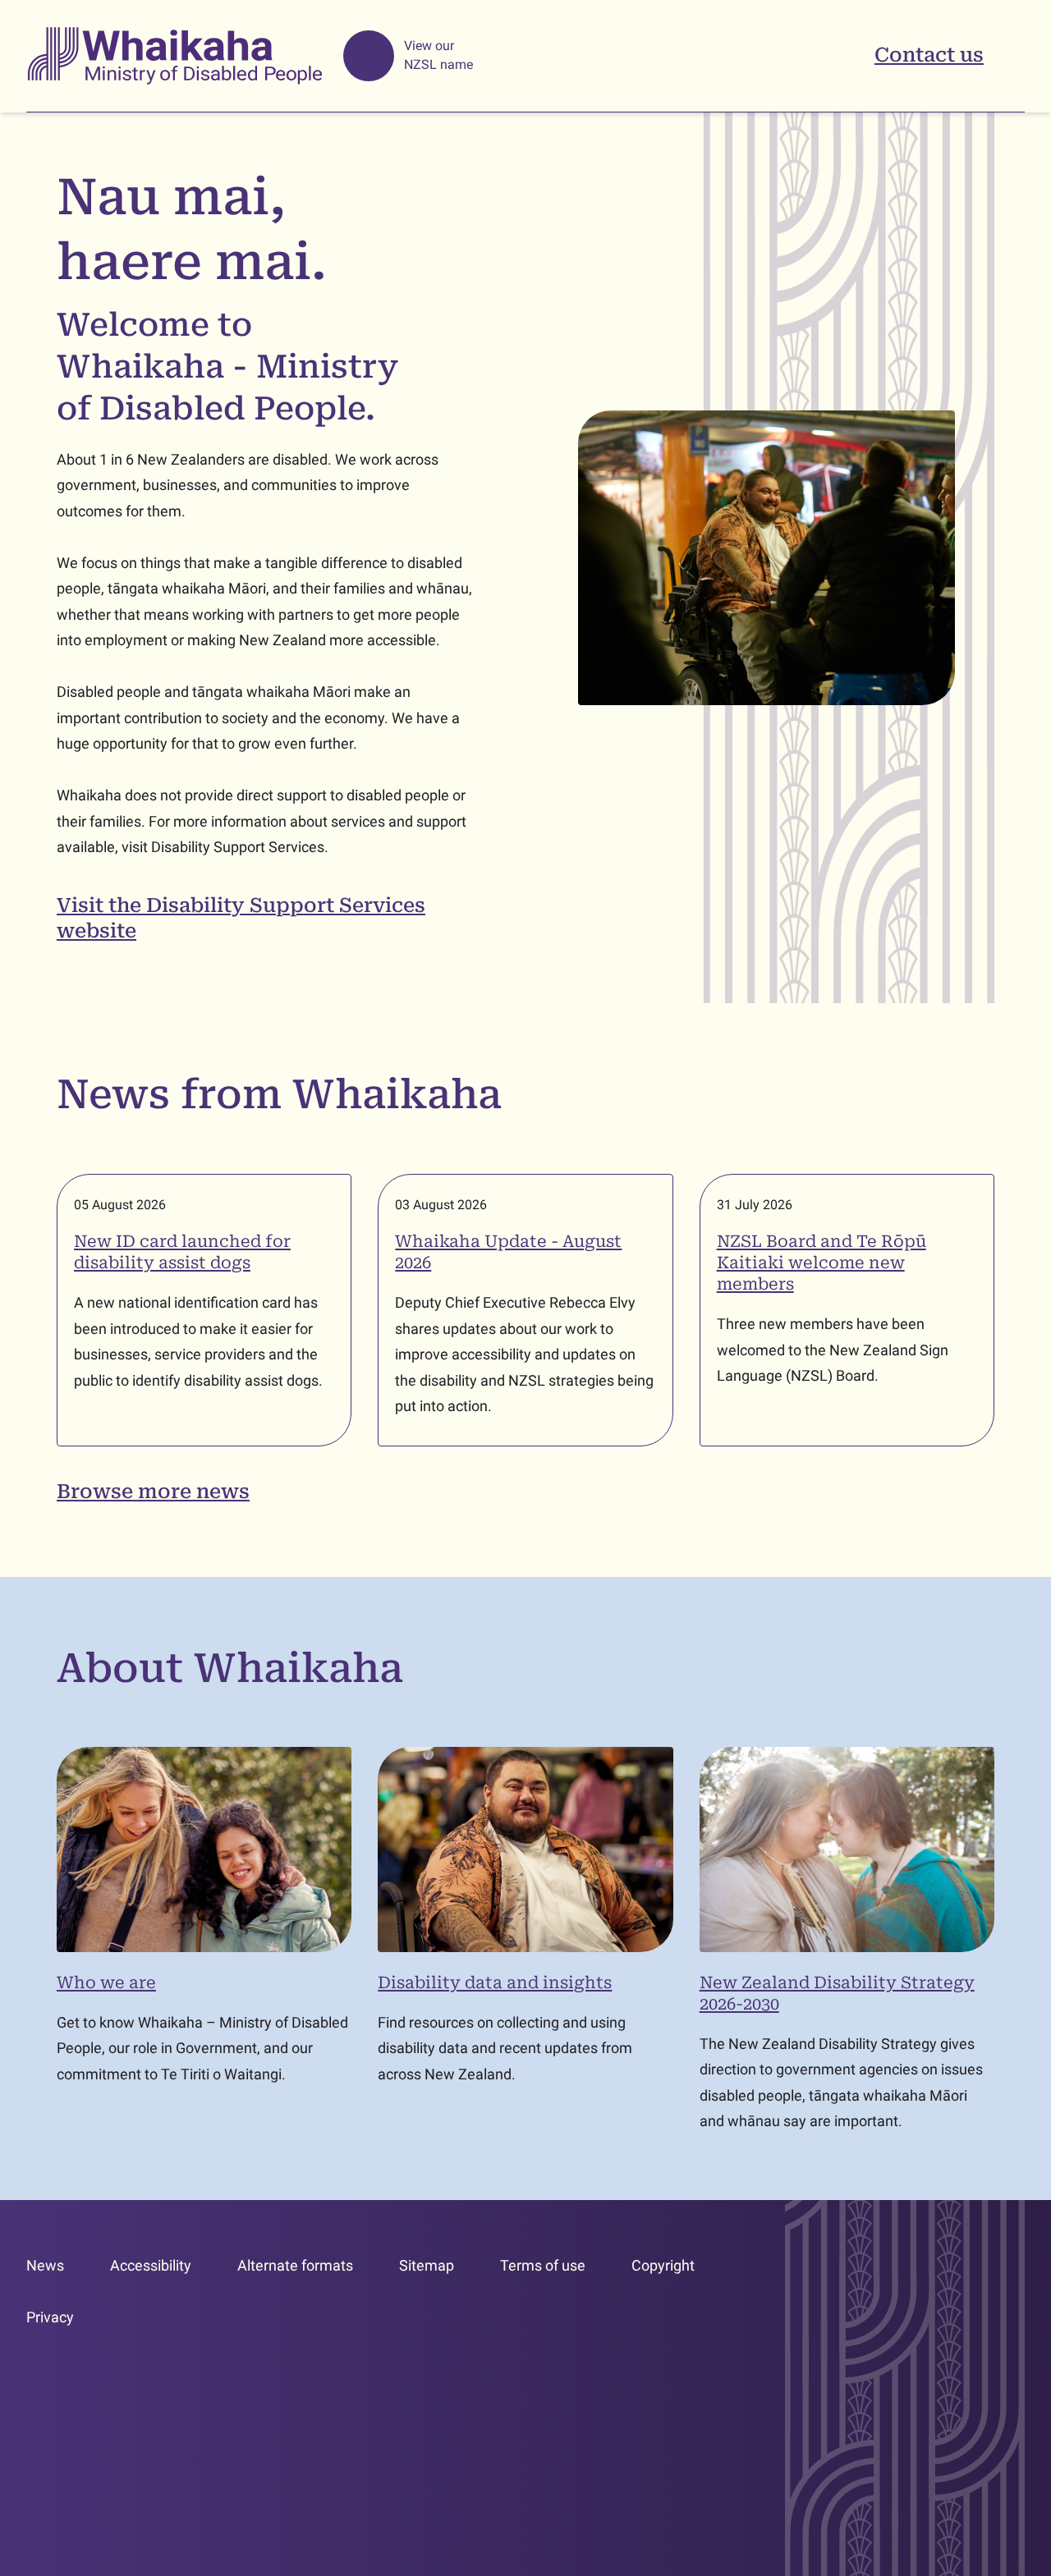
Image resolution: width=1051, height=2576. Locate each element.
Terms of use (543, 2265)
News (45, 2265)
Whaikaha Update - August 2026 (508, 1252)
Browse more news (153, 1492)
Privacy (50, 2317)
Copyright (663, 2265)
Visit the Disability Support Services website (241, 918)
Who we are (106, 1982)
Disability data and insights (495, 1982)
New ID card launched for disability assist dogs (182, 1252)
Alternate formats (295, 2265)
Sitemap (427, 2265)
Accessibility (151, 2265)
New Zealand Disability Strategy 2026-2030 (837, 1993)
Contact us (929, 55)
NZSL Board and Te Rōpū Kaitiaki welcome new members (822, 1263)
